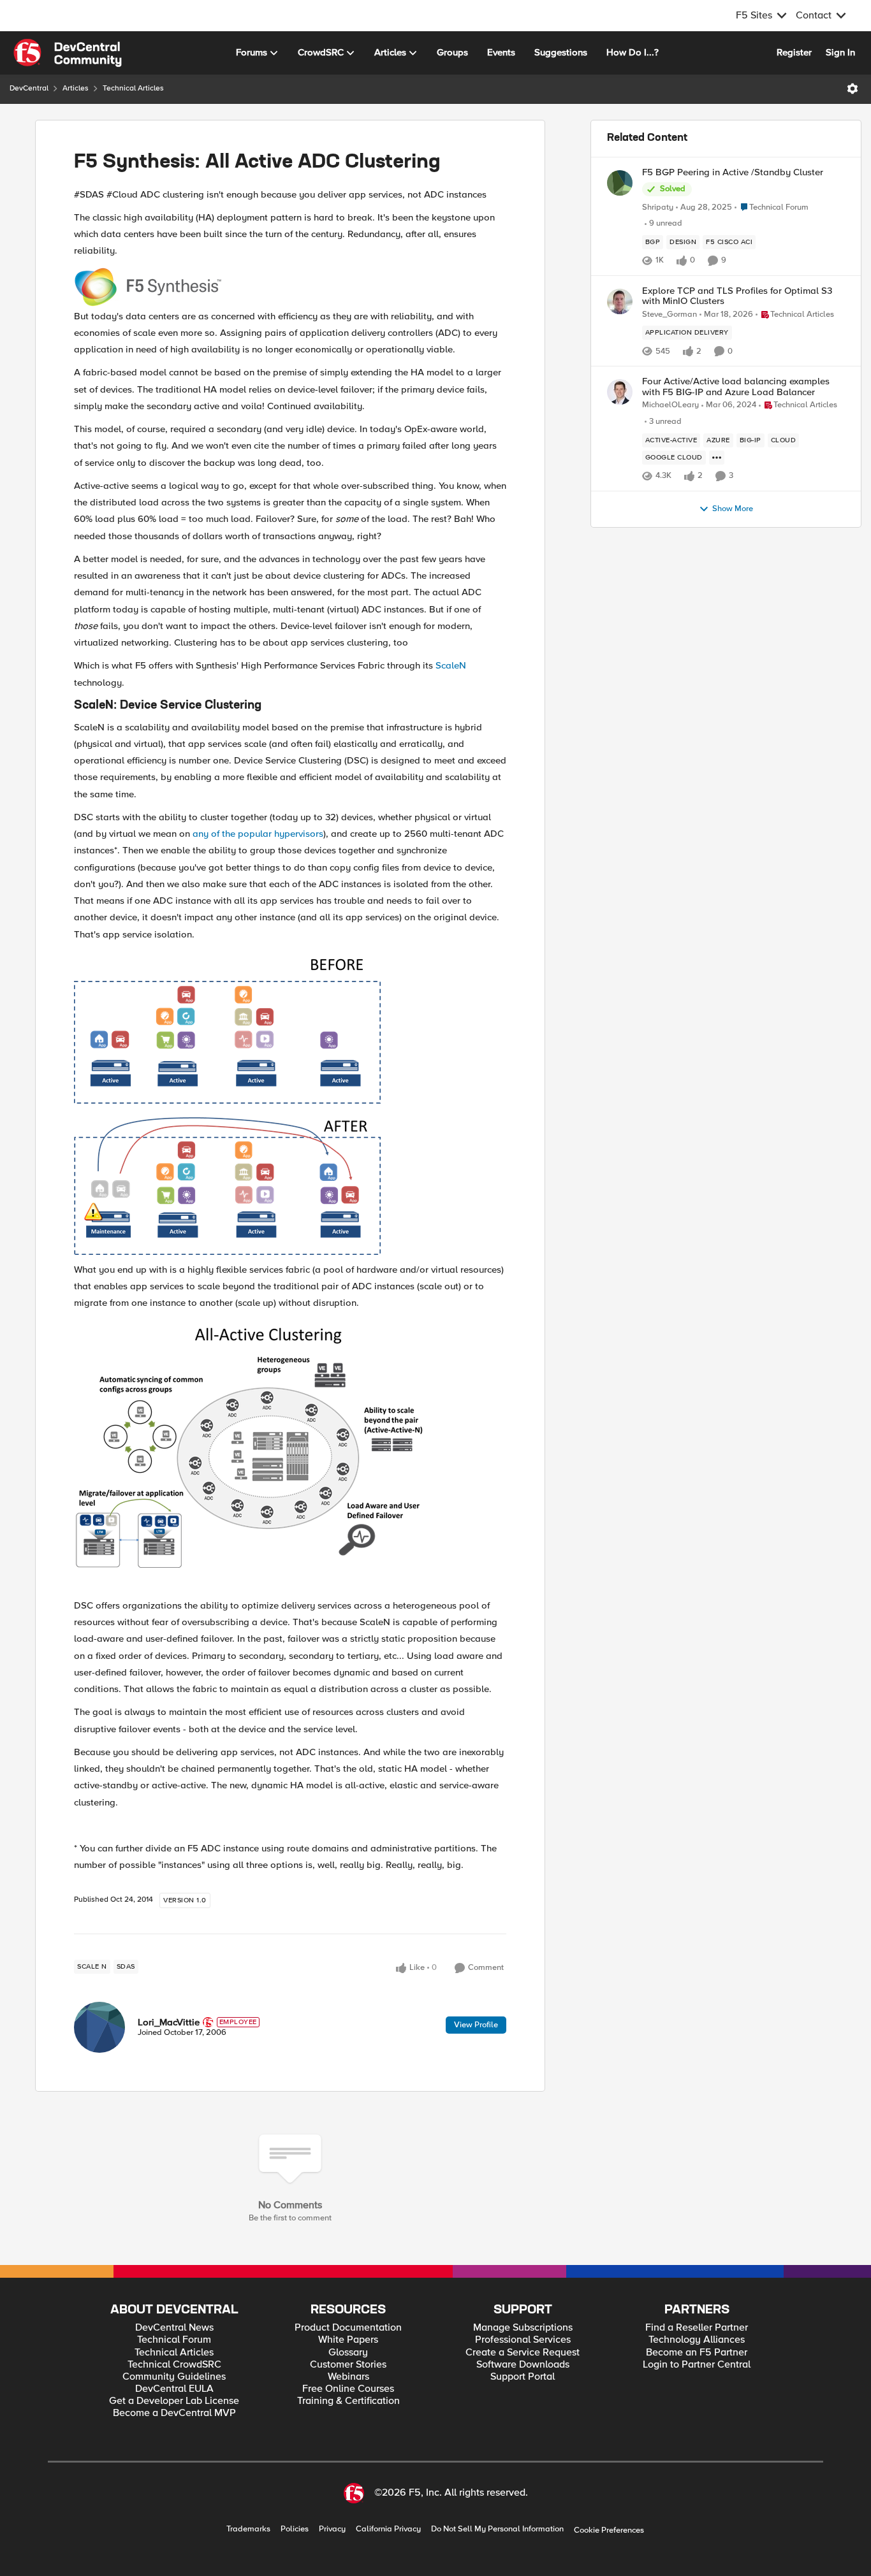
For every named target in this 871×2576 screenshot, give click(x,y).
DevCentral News (174, 2328)
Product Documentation (348, 2328)
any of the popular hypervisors (258, 834)
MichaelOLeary (670, 405)
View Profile (476, 2025)
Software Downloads (523, 2365)
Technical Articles (133, 88)
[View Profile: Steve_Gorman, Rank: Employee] (620, 301)
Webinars (348, 2377)
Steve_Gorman (670, 315)
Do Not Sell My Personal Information (497, 2529)
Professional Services (523, 2340)
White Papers (348, 2340)
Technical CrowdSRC (174, 2365)
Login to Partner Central (697, 2365)
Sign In (840, 52)
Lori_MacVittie (169, 2022)
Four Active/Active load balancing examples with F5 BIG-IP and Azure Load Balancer (736, 387)
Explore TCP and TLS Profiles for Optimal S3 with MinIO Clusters (737, 296)
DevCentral (29, 88)
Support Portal (523, 2377)
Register (794, 52)
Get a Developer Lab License (174, 2401)
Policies (295, 2529)
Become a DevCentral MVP (174, 2413)
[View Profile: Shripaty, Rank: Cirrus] (620, 183)
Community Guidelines (174, 2377)
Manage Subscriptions (523, 2328)
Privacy (332, 2529)
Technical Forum (174, 2340)
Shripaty (658, 207)
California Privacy (388, 2529)
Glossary (348, 2353)
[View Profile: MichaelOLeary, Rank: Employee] (620, 392)
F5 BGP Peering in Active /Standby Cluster (733, 172)
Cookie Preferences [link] (609, 2530)
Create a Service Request (523, 2353)
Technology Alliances (697, 2340)
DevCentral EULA (174, 2389)
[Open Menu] (853, 89)
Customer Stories (348, 2365)
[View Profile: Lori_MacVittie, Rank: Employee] (99, 2027)
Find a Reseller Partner (697, 2328)
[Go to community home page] (68, 53)
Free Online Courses (348, 2389)
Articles (76, 88)
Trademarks (248, 2529)
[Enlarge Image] (290, 287)
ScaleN (451, 665)
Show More (733, 509)
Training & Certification (348, 2401)
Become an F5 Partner (697, 2353)
